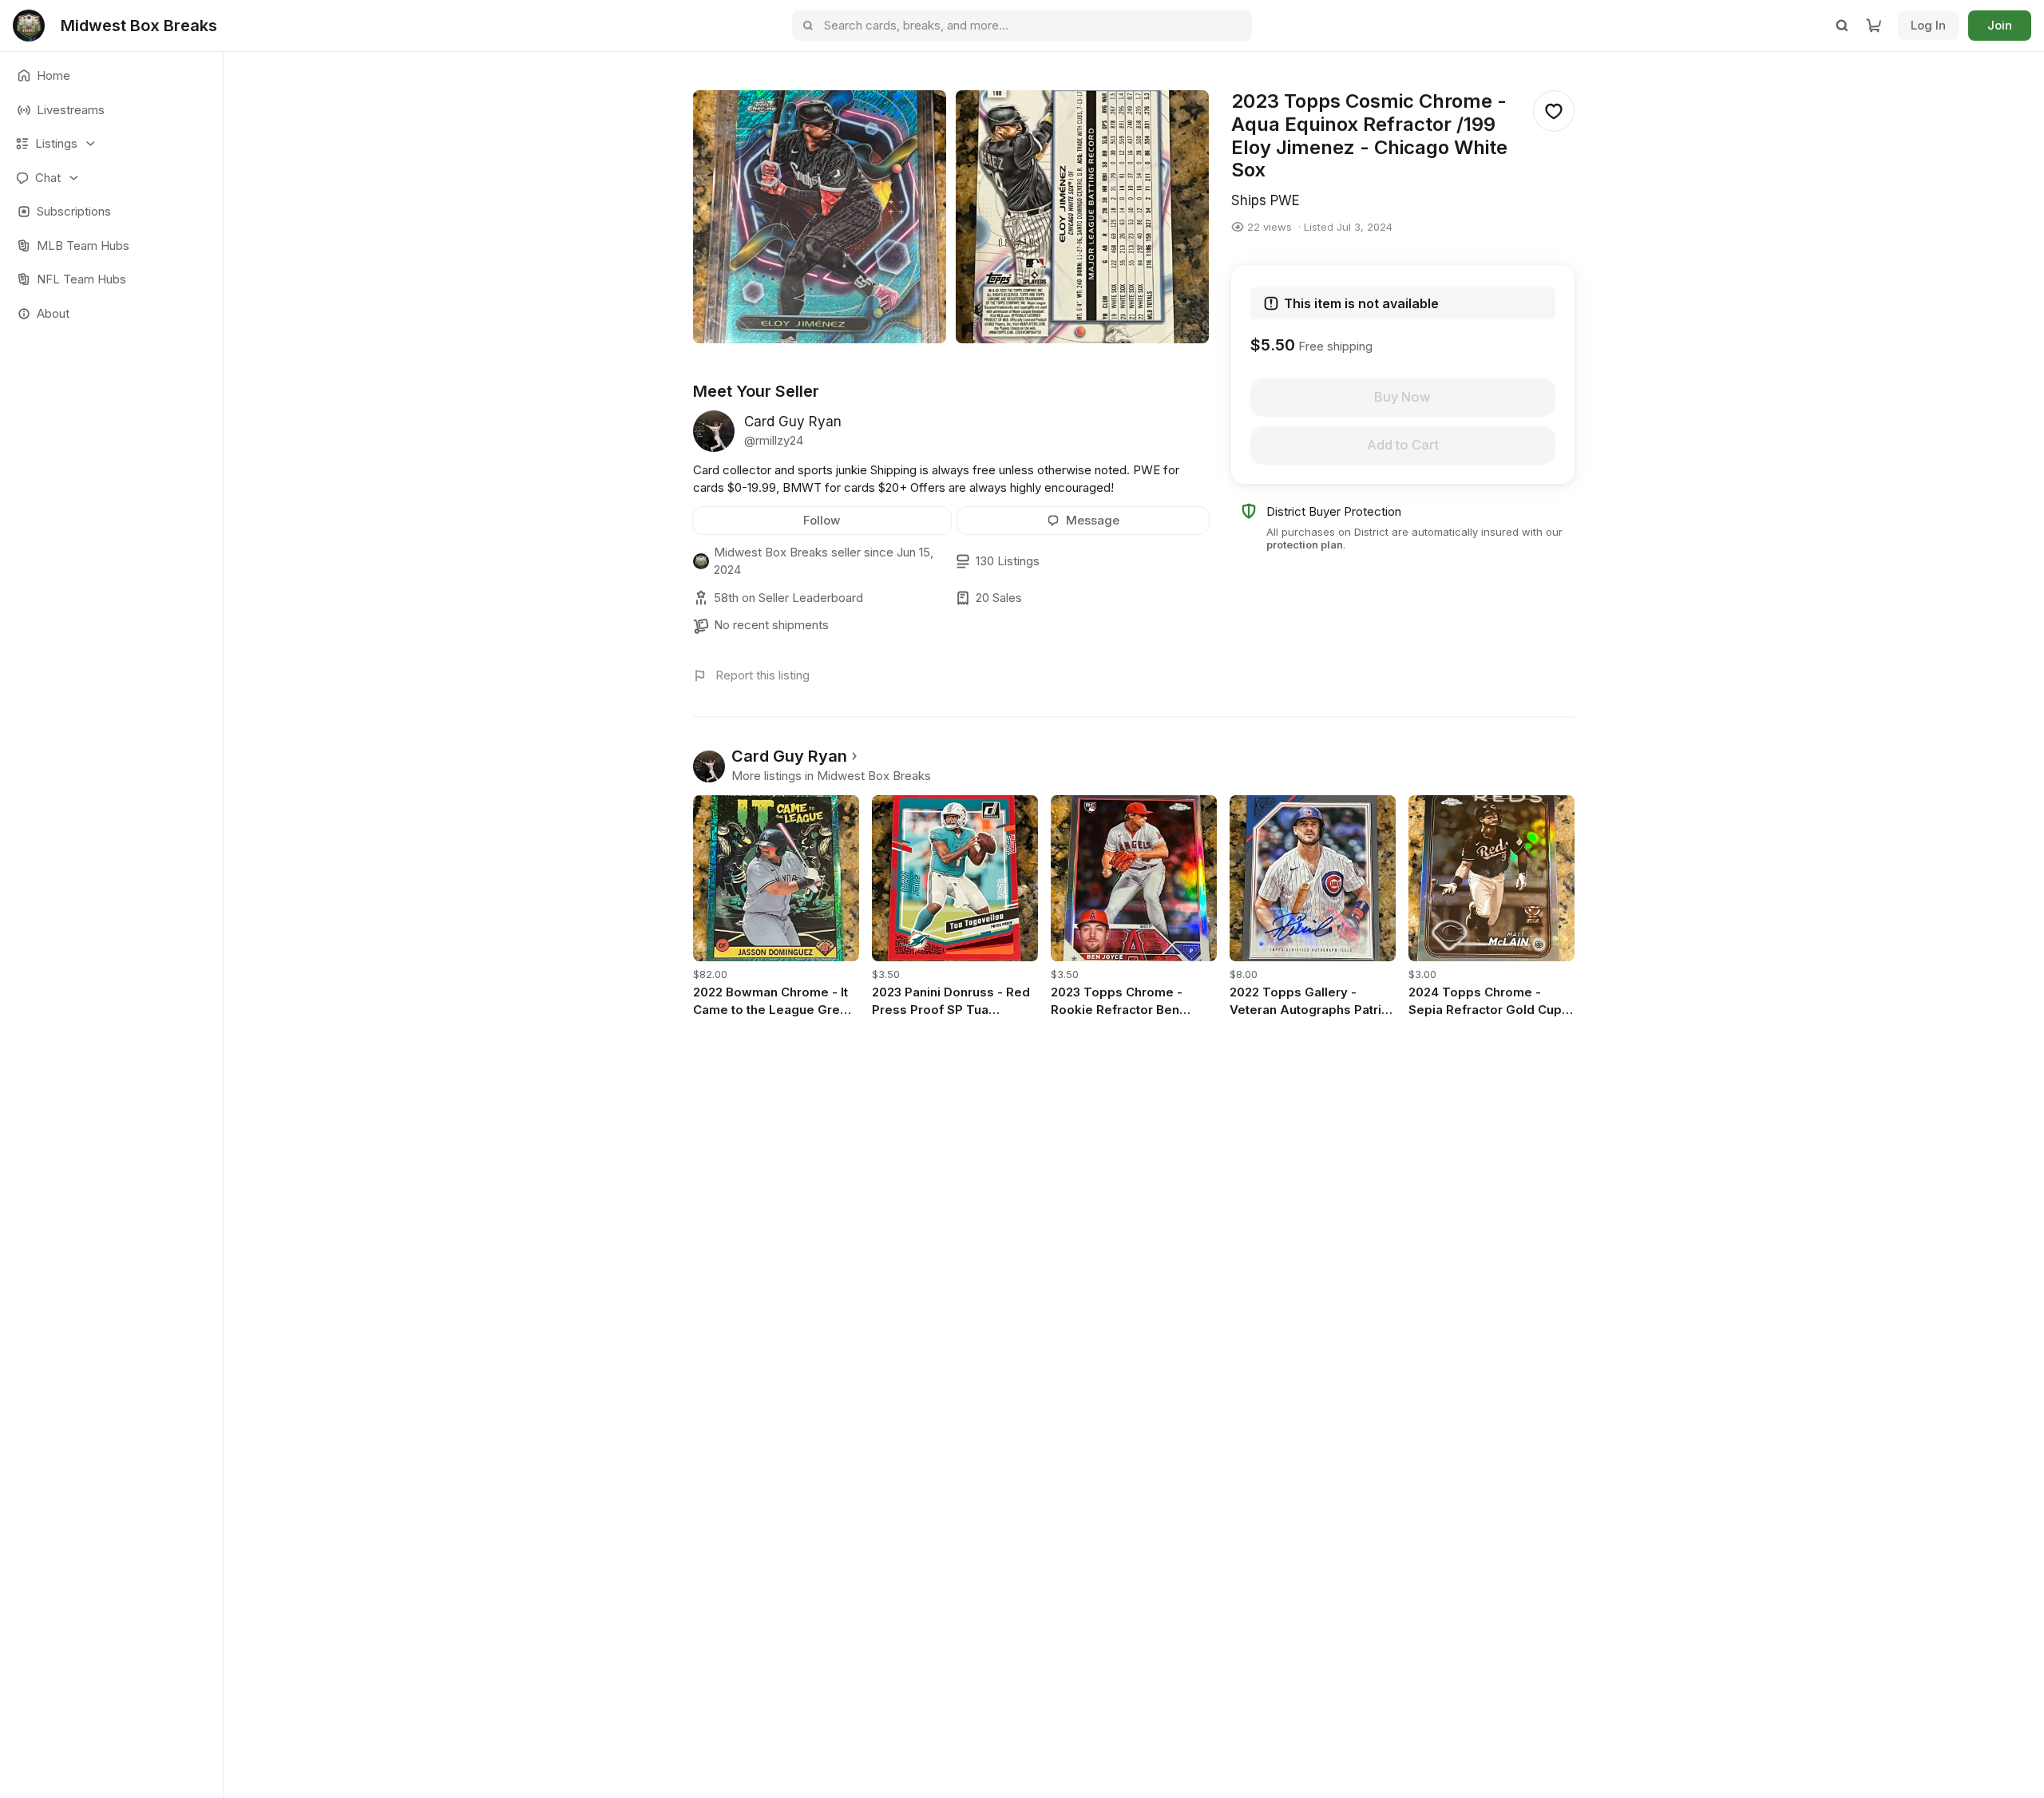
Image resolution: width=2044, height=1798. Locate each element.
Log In (1928, 25)
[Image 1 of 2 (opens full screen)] (820, 217)
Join (2000, 25)
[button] (111, 144)
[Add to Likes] (1554, 111)
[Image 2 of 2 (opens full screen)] (1082, 217)
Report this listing (763, 675)
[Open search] (1842, 26)
